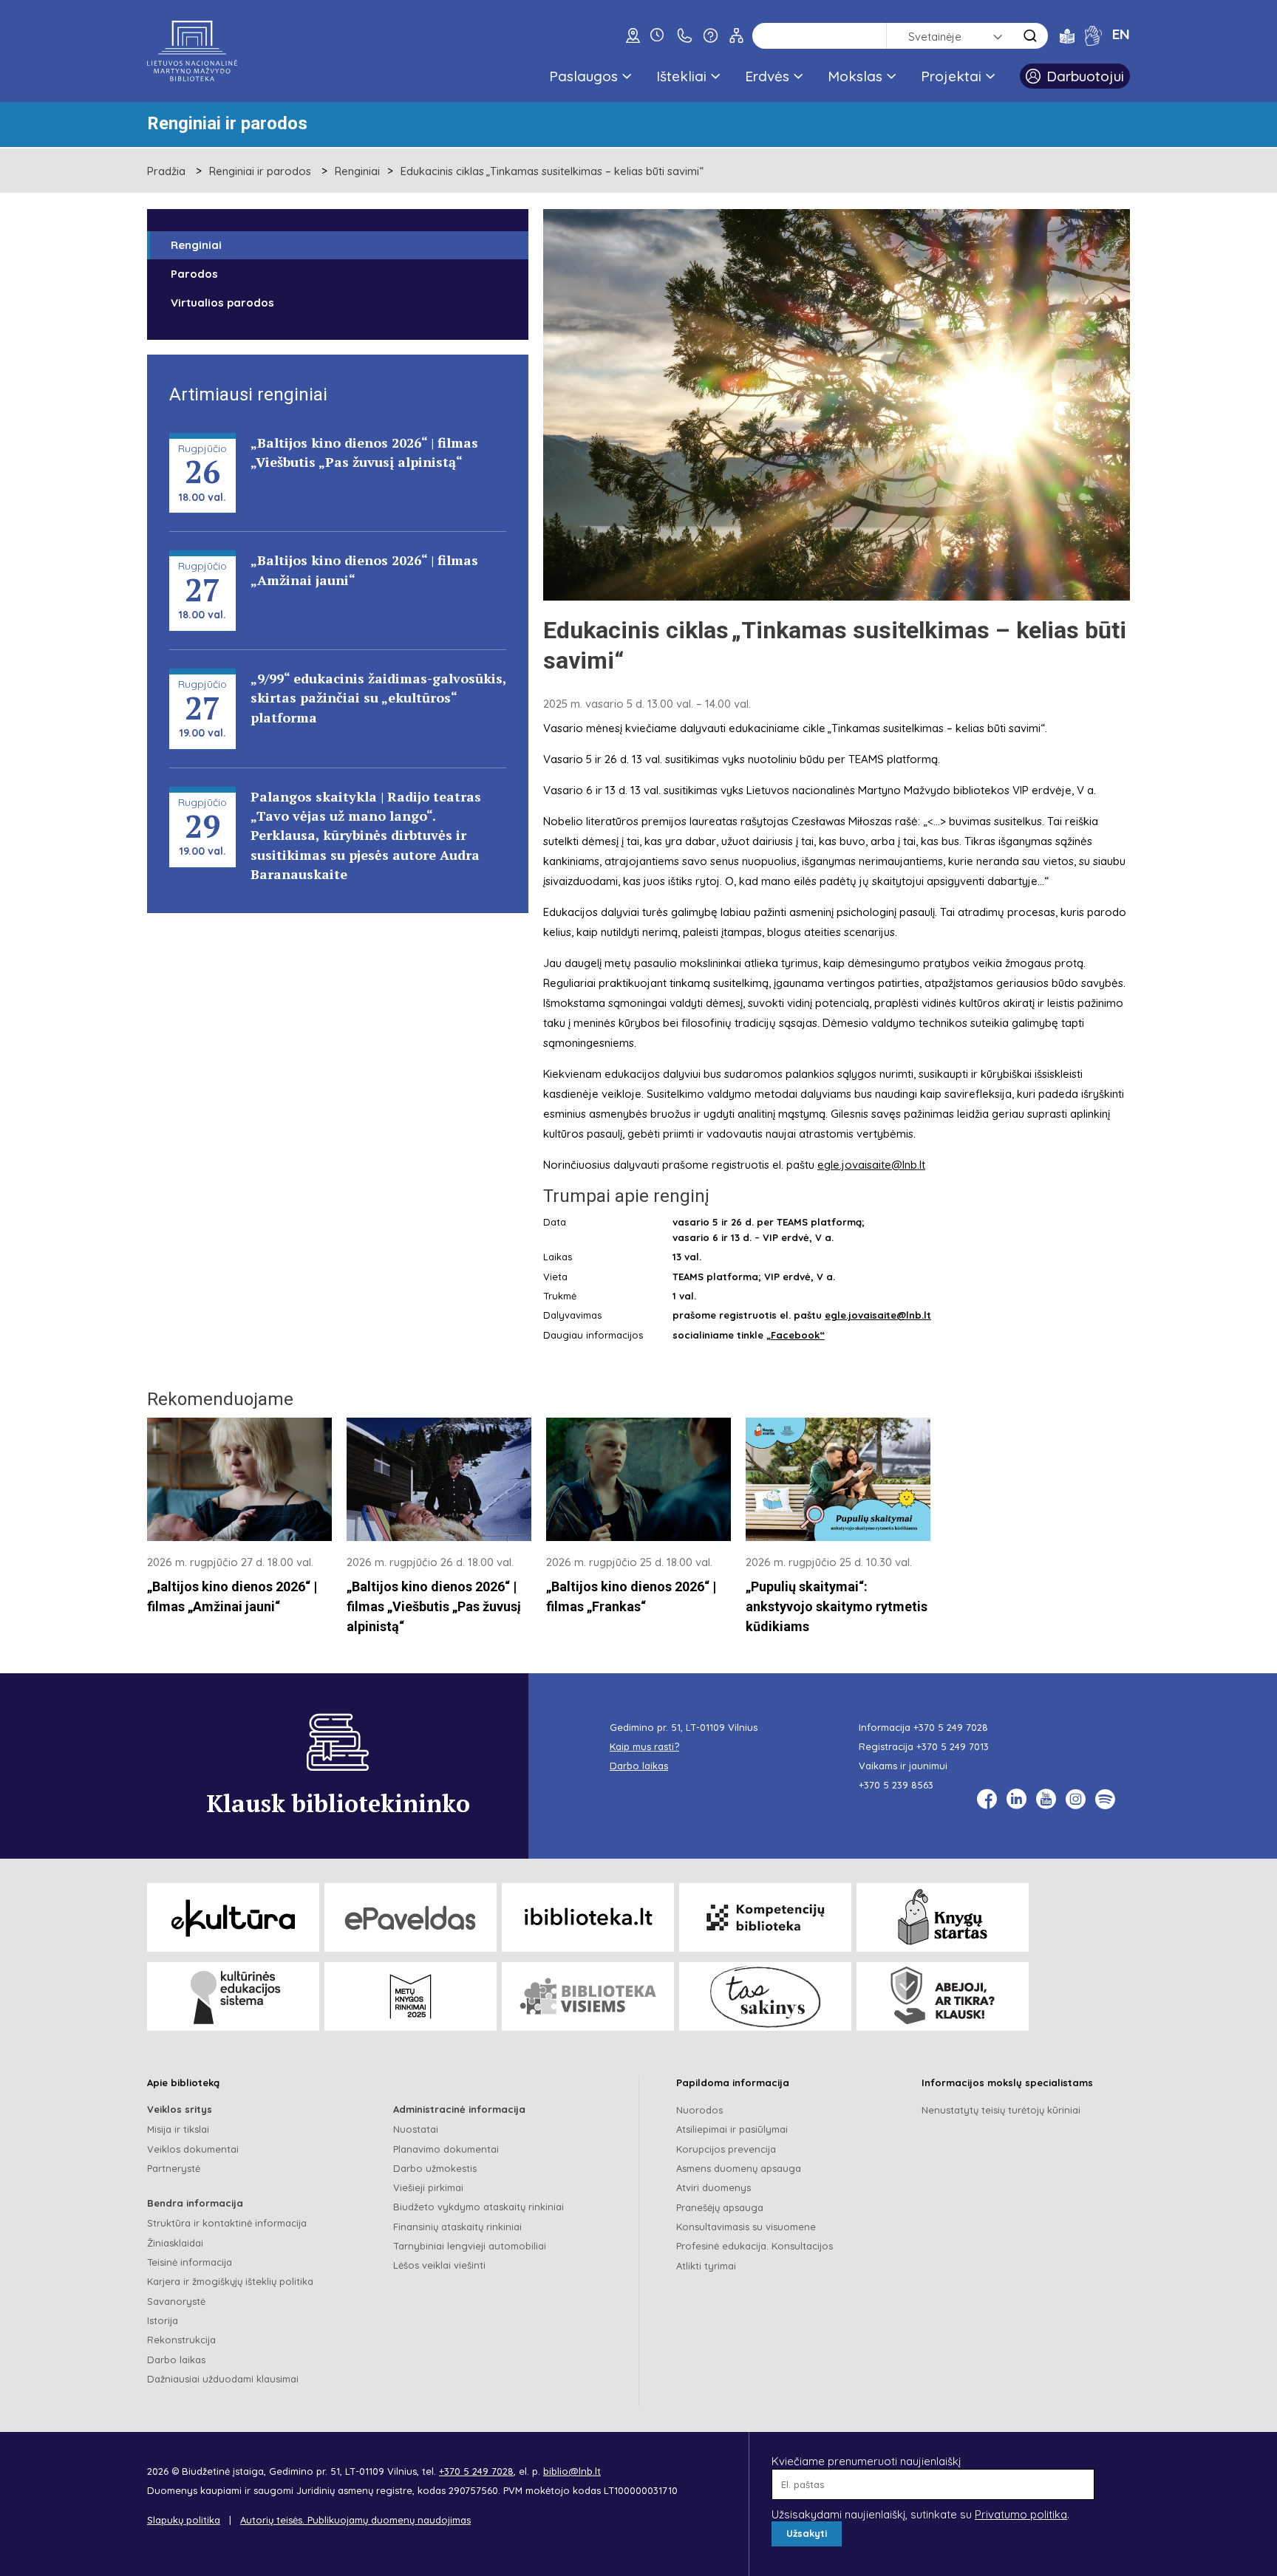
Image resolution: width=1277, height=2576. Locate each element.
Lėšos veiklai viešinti (439, 2265)
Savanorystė (176, 2301)
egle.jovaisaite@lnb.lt (871, 1165)
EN (1121, 34)
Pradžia (166, 171)
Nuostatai (416, 2129)
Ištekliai (681, 76)
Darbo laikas (176, 2360)
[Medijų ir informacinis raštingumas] (943, 1996)
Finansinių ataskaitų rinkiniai (457, 2227)
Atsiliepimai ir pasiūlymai (732, 2129)
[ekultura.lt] (233, 1917)
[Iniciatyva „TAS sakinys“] (765, 1996)
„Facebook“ (796, 1335)
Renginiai (357, 171)
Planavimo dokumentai (446, 2149)
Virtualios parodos (222, 303)
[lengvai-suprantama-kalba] (1067, 35)
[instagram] (1076, 1799)
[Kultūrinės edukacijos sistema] (233, 1996)
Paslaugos (583, 76)
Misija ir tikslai (178, 2129)
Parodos (194, 274)
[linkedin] (1017, 1799)
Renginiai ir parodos (260, 171)
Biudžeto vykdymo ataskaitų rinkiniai (479, 2207)
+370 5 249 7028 (951, 1727)
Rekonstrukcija (181, 2340)
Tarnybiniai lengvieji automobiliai (470, 2246)
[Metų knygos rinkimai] (411, 1996)
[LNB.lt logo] (192, 51)
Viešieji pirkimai (428, 2187)
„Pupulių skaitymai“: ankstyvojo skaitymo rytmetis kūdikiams (837, 1607)
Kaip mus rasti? (644, 1746)
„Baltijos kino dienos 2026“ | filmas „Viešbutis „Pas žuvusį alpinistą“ (434, 1607)
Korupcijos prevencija (726, 2149)
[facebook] (987, 1799)
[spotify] (1105, 1799)
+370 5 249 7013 (953, 1746)
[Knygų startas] (943, 1917)
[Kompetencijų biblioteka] (765, 1917)
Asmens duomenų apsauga (739, 2168)
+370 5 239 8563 (896, 1785)
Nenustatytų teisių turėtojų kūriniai (1001, 2110)
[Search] (1030, 36)
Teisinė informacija (190, 2262)
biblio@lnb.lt (572, 2471)
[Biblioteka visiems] (588, 1996)
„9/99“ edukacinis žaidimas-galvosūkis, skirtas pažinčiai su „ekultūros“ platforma (378, 698)
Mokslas (855, 76)
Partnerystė (174, 2168)
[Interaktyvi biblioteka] (588, 1917)
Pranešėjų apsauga (720, 2207)
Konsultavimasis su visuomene (746, 2227)
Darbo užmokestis (435, 2168)
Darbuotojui (1085, 76)
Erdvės (767, 76)
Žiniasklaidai (175, 2243)
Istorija (163, 2320)
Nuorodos (699, 2110)
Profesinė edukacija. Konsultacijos (755, 2246)
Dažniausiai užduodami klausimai (223, 2379)
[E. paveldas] (411, 1917)
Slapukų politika (184, 2520)
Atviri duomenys (714, 2187)
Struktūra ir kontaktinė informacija (227, 2223)
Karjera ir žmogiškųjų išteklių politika (230, 2281)
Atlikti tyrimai (706, 2266)
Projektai (951, 76)
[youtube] (1046, 1799)
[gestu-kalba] (1093, 35)
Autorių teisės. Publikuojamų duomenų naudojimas (355, 2520)
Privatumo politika (1021, 2514)
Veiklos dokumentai (193, 2149)
